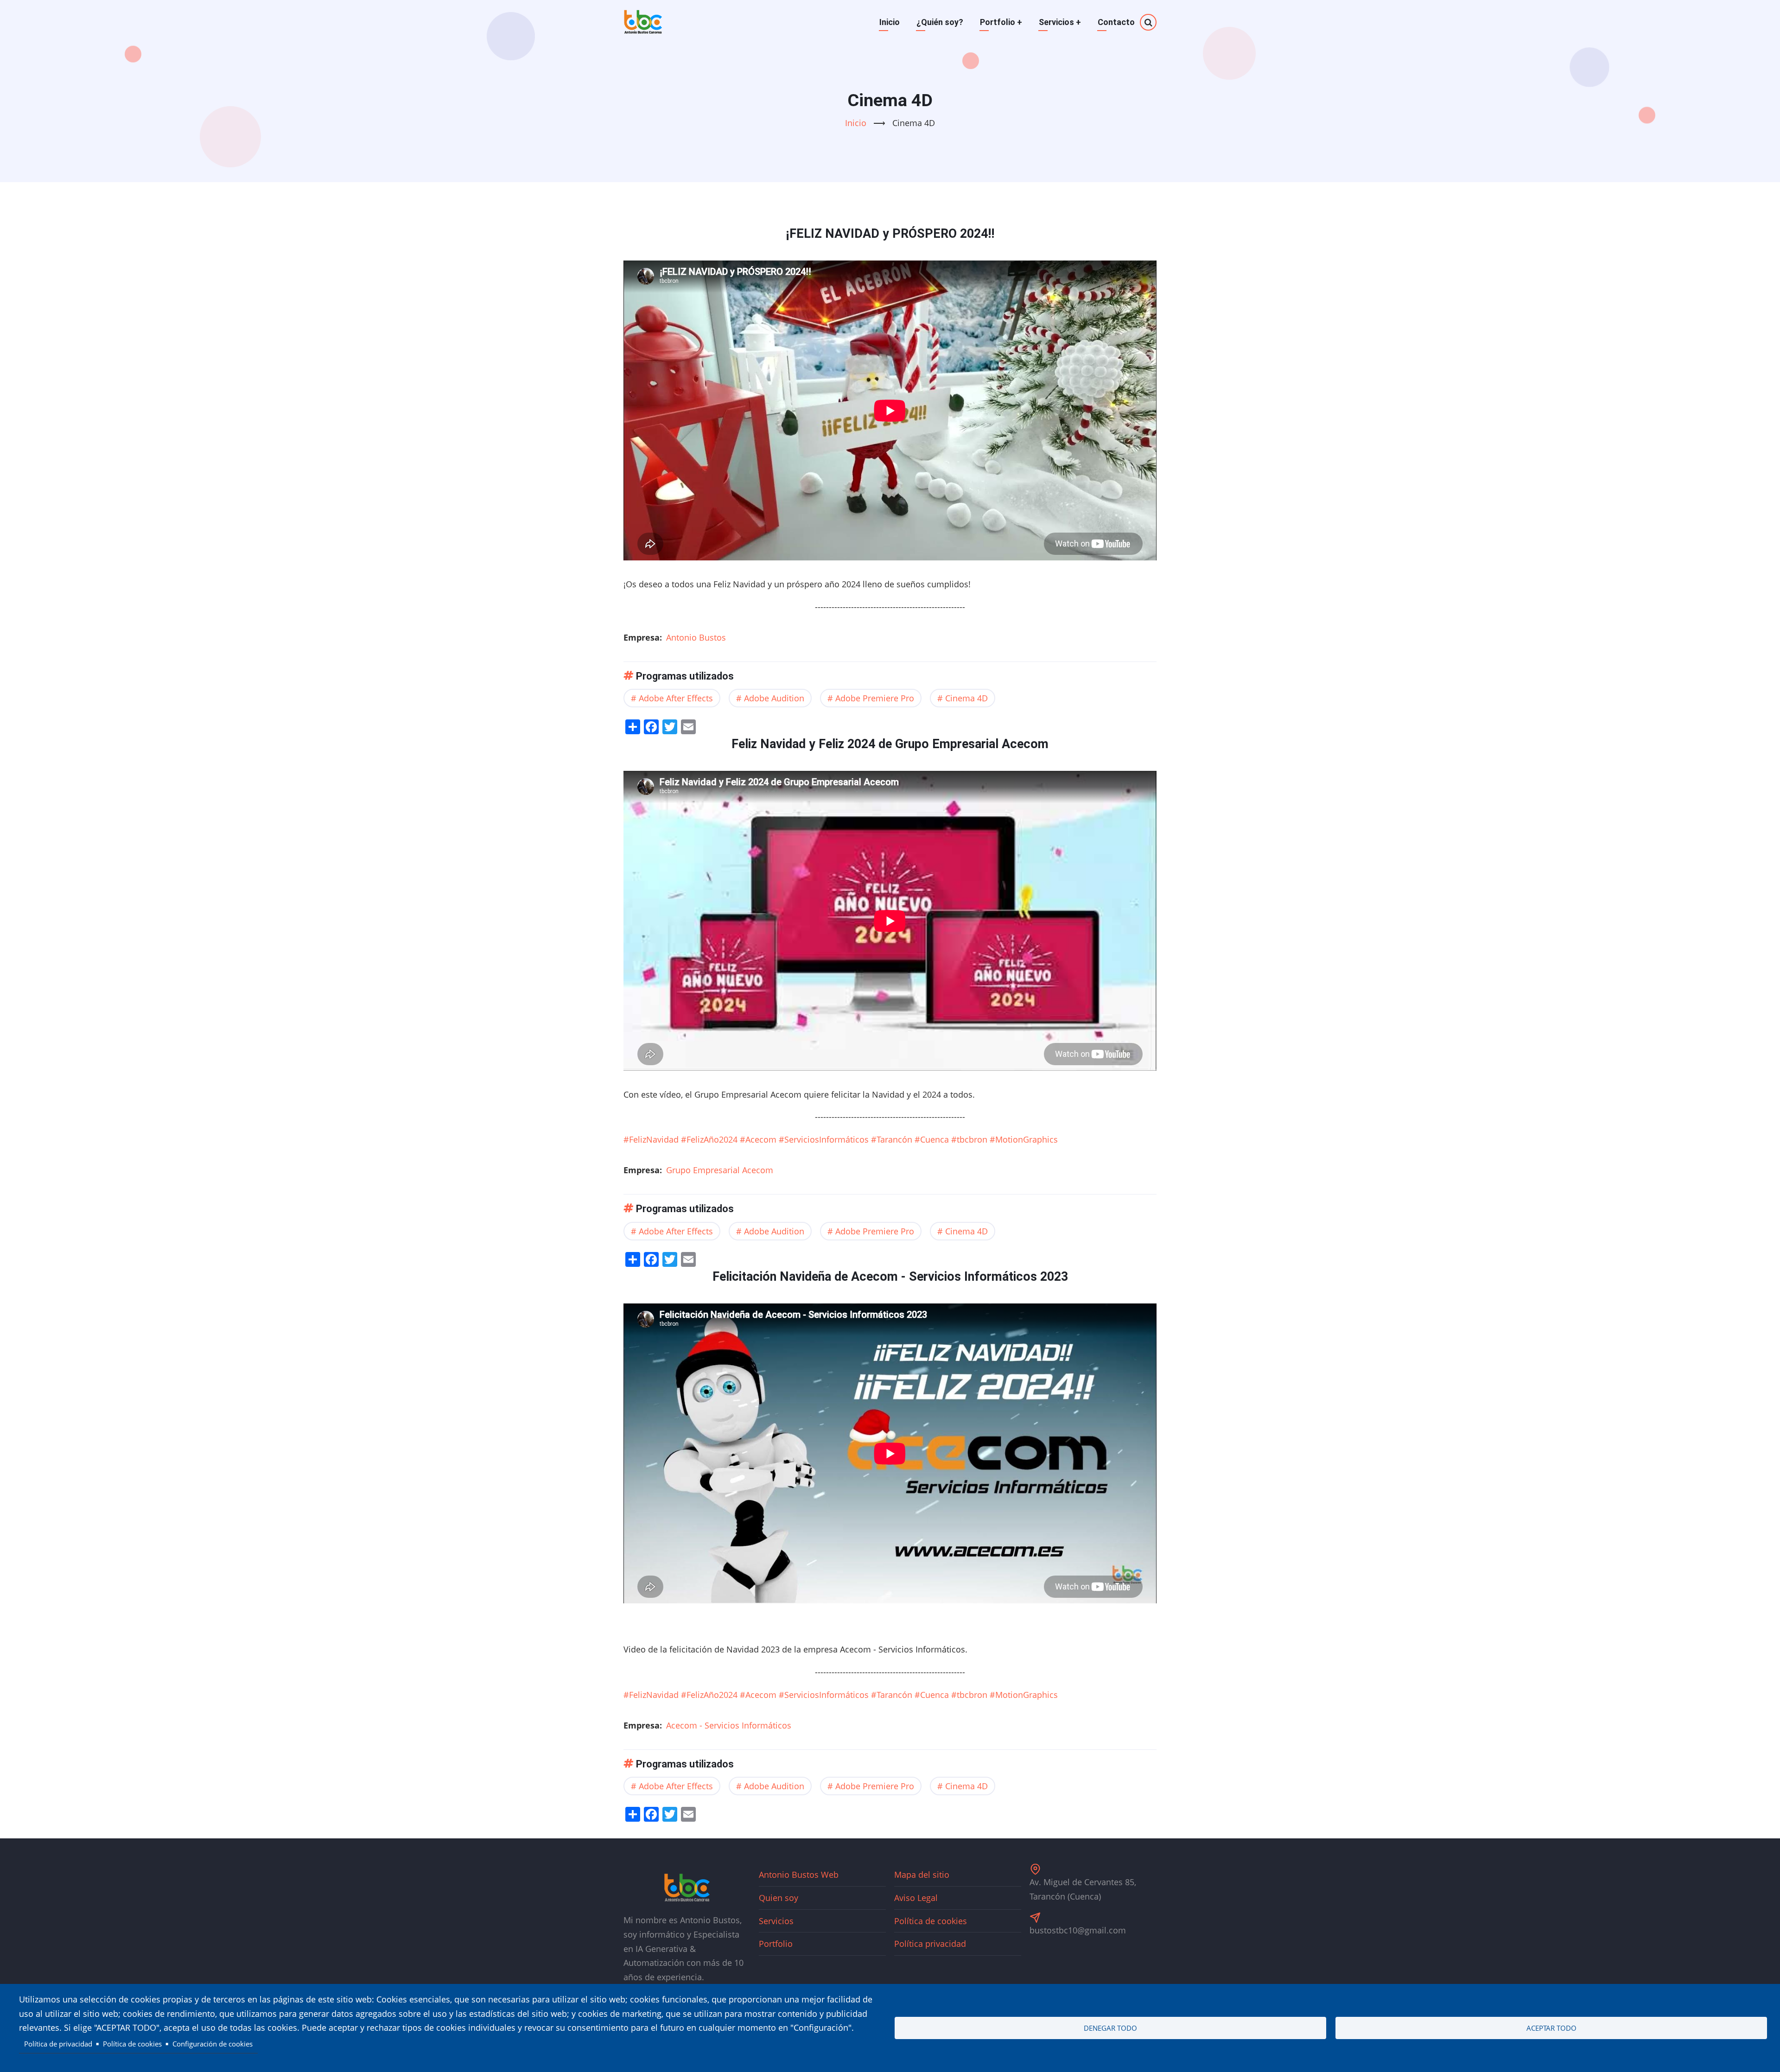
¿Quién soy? (940, 22)
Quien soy (779, 1898)
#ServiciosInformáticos (824, 1139)
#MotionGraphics (1024, 1139)
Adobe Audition (774, 698)
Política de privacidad (58, 2044)
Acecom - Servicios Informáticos (729, 1725)
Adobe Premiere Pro (875, 698)
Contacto (1116, 22)
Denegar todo (1110, 2028)
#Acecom (758, 1139)
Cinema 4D (966, 698)
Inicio (890, 22)
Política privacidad (930, 1944)
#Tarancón (892, 1139)
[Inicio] (643, 22)
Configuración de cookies (213, 2044)
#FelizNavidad (651, 1139)
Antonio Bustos (696, 637)
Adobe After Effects (676, 698)
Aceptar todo (1551, 2028)
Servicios (1060, 22)
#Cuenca (932, 1139)
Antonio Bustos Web (799, 1875)
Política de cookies (931, 1921)
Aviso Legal (916, 1898)
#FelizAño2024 (709, 1139)
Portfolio (1001, 22)
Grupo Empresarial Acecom (720, 1170)
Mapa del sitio (922, 1875)
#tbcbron (969, 1139)
